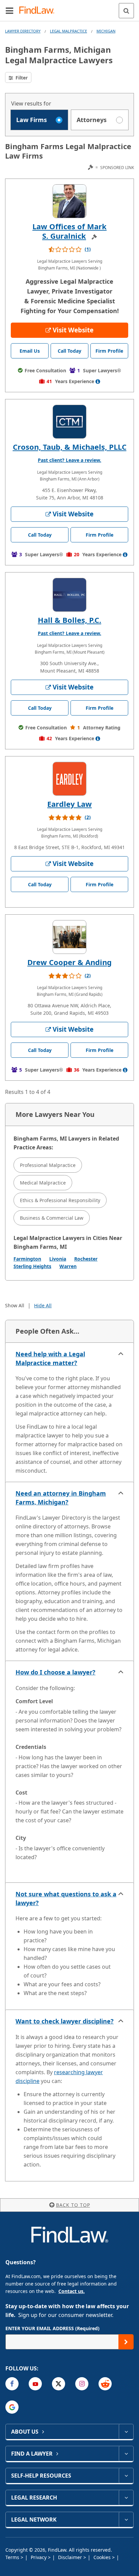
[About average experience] (98, 381)
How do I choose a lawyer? (55, 1672)
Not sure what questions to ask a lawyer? (66, 1898)
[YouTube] (35, 2384)
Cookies (103, 2557)
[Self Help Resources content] (126, 2476)
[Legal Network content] (126, 2520)
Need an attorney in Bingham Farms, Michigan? (61, 1498)
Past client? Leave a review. (69, 460)
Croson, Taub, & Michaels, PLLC (70, 447)
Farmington (27, 1259)
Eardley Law (69, 804)
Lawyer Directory (23, 31)
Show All (15, 1305)
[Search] (126, 11)
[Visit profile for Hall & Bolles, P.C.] (69, 595)
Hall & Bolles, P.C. (69, 620)
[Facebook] (12, 2384)
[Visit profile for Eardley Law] (69, 779)
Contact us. (72, 2291)
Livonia (58, 1259)
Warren (68, 1266)
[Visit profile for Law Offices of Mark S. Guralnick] (69, 201)
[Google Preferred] (12, 2407)
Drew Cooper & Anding (69, 962)
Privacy (39, 2557)
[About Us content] (126, 2432)
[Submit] (126, 2342)
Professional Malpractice (48, 1165)
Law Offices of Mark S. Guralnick (69, 231)
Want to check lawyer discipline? (65, 2021)
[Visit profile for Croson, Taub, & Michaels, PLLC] (69, 422)
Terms (13, 2557)
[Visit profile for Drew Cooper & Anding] (69, 937)
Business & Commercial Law (52, 1218)
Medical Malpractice (43, 1183)
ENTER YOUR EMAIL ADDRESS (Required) (52, 2328)
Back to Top (73, 2205)
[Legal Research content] (126, 2498)
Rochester (86, 1259)
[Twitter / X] (59, 2384)
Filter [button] (21, 78)
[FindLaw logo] (39, 11)
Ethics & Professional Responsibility (60, 1200)
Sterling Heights (32, 1266)
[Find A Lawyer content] (126, 2454)
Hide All (43, 1305)
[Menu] (9, 10)
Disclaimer (71, 2557)
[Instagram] (82, 2384)
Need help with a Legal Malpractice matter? (50, 1358)
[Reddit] (105, 2384)
